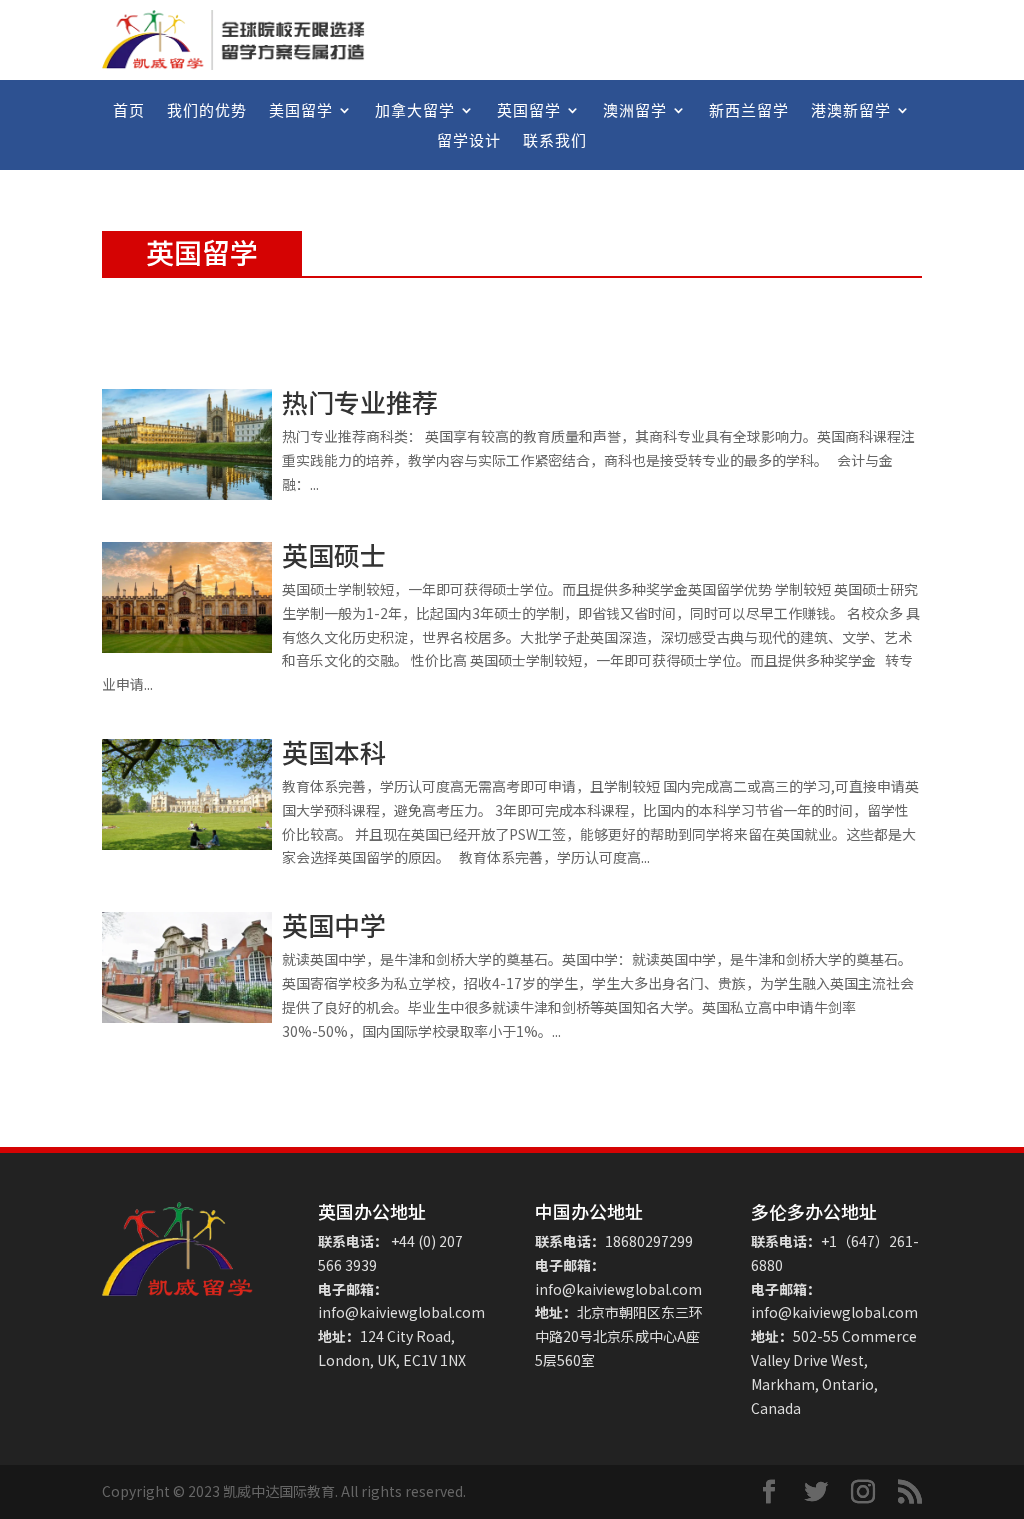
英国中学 (334, 924)
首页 (129, 111)
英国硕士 (334, 554)
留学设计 (469, 141)
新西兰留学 (749, 111)
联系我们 (555, 141)
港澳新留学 (851, 111)
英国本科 (334, 751)
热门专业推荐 (360, 401)
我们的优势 (207, 111)
